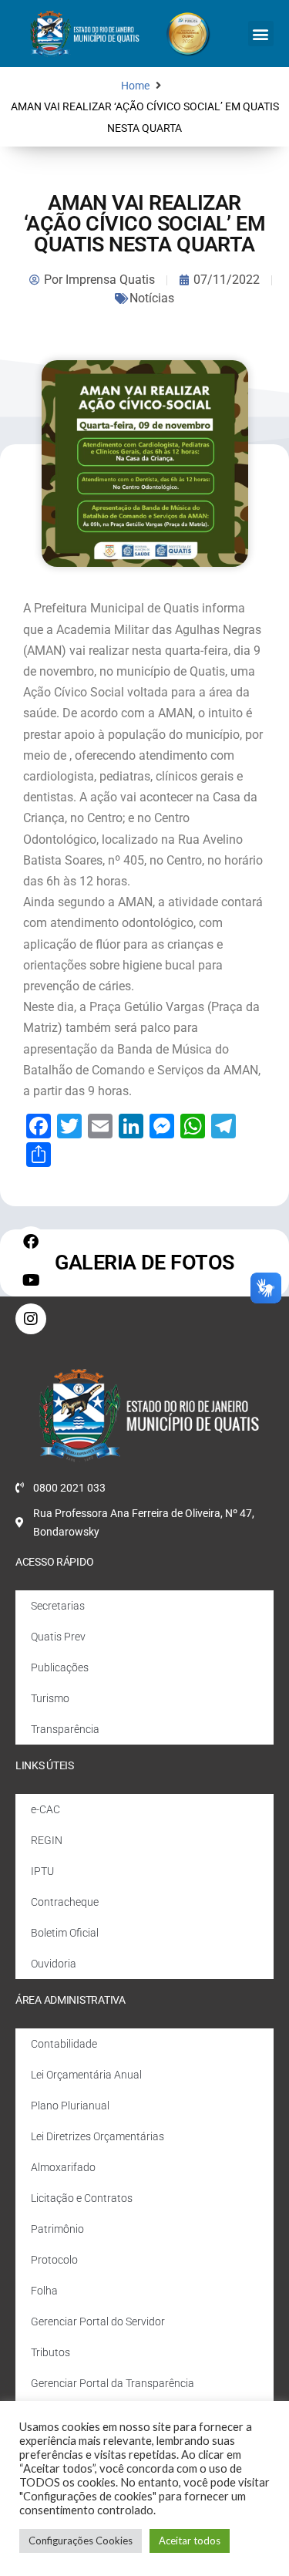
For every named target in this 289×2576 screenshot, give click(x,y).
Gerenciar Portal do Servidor (98, 2321)
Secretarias (58, 1606)
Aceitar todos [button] (190, 2541)
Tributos (50, 2352)
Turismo (50, 1698)
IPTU (42, 1871)
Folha (44, 2291)
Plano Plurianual (70, 2106)
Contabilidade (64, 2044)
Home (135, 86)
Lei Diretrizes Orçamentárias (97, 2136)
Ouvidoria (54, 1964)
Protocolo (54, 2260)
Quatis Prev (58, 1637)
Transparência (65, 1729)
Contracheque (65, 1902)
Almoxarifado (63, 2167)
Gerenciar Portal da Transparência (113, 2383)
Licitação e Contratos (82, 2198)
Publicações (60, 1667)
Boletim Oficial (65, 1933)
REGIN (47, 1840)
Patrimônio (57, 2229)
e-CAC (45, 1809)
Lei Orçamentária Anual (86, 2075)
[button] (261, 34)
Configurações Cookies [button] (81, 2541)
